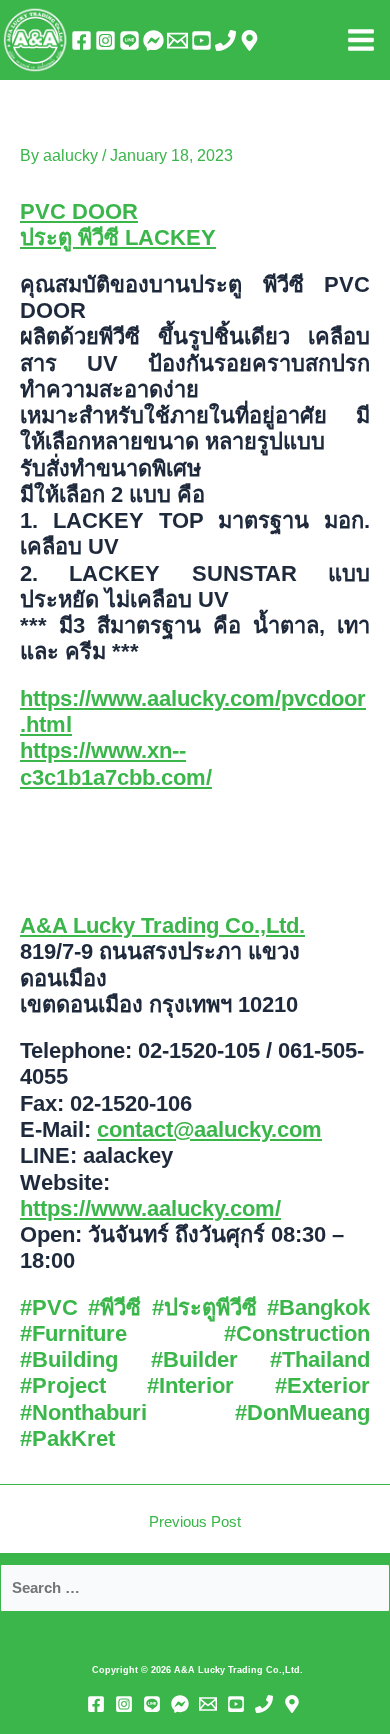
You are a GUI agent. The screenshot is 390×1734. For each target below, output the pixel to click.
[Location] (249, 40)
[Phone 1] (225, 40)
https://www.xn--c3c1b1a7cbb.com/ (116, 763)
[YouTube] (201, 40)
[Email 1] (177, 40)
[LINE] (129, 40)
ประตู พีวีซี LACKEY (118, 237)
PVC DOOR (79, 211)
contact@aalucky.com (209, 1129)
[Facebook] (81, 40)
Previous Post (195, 1522)
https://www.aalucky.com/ (150, 1208)
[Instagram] (105, 40)
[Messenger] (153, 40)
